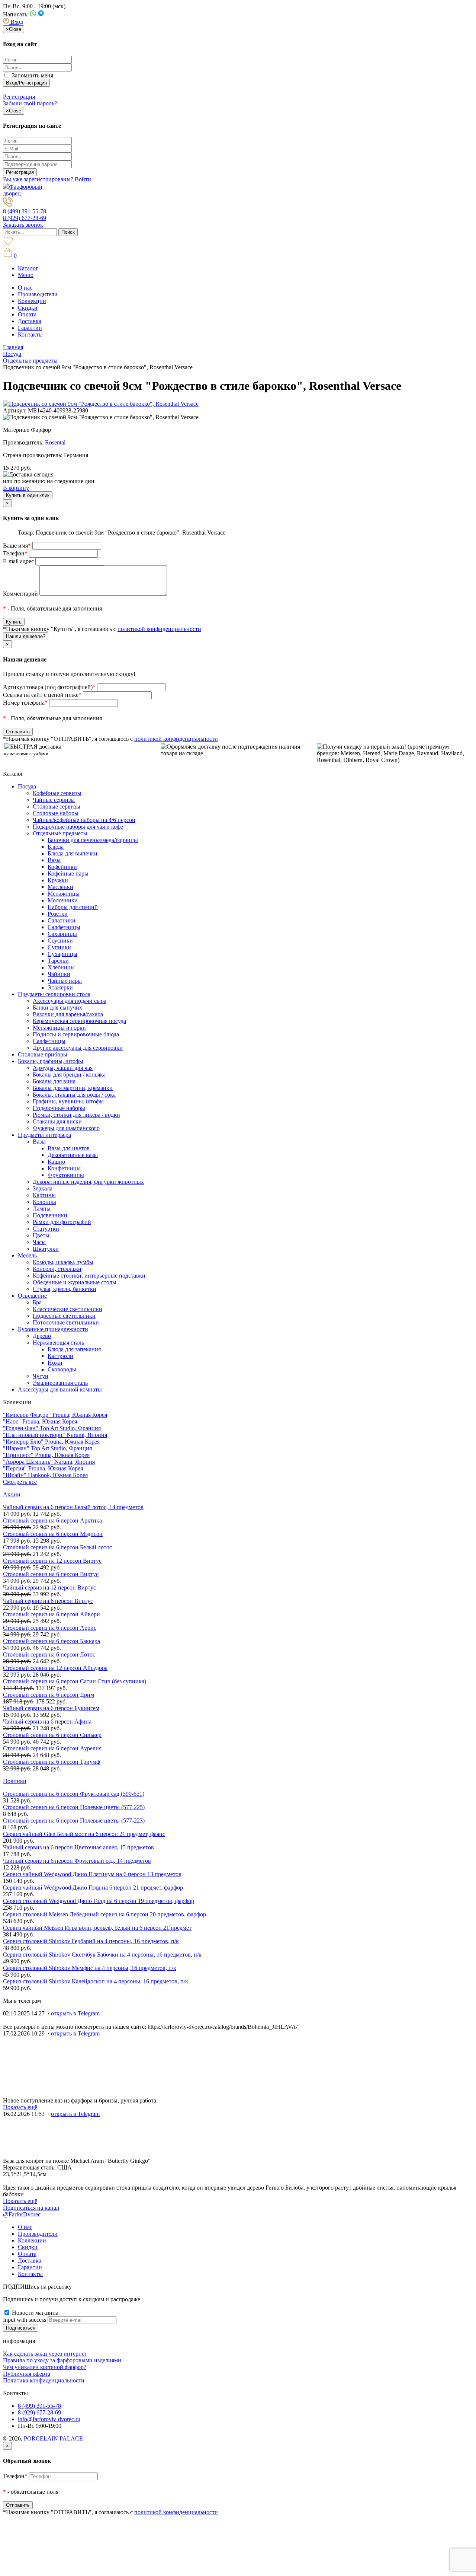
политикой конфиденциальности (159, 629)
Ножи (55, 1363)
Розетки (58, 914)
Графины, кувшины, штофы (68, 1101)
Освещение (32, 1296)
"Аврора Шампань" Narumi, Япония (49, 1462)
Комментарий (20, 594)
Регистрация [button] (19, 97)
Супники (59, 947)
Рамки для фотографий (62, 1222)
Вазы (54, 860)
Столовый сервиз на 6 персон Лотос (49, 1654)
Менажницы (64, 894)
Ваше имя (17, 546)
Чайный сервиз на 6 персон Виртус (48, 1601)
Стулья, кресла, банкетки (65, 1289)
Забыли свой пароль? (30, 103)
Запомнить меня (32, 75)
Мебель (27, 1255)
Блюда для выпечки (73, 853)
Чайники (59, 974)
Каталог (28, 268)
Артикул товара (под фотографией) (49, 687)
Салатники (62, 920)
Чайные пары (65, 981)
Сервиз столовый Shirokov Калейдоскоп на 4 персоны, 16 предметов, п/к (96, 1981)
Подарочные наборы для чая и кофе (78, 827)
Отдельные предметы (60, 833)
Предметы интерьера (44, 1135)
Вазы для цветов (69, 1148)
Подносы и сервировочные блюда (76, 1034)
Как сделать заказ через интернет (45, 2354)
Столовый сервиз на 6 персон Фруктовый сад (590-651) (74, 1794)
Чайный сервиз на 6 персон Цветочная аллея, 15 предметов (78, 1847)
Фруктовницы (66, 1175)
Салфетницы (64, 927)
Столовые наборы (56, 813)
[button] (13, 22)
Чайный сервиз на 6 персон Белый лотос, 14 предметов (73, 1507)
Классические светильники (67, 1309)
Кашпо (56, 1162)
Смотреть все (20, 1482)
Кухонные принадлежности (53, 1329)
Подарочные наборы (59, 1108)
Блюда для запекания (74, 1349)
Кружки (58, 880)
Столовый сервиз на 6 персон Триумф (52, 1762)
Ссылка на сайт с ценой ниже (42, 695)
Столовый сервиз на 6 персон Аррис (50, 1628)
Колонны (44, 1202)
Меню (26, 275)
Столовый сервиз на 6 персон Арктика (52, 1520)
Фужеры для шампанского (66, 1128)
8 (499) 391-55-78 (25, 211)
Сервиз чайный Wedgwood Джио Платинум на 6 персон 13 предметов (92, 1874)
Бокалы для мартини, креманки (73, 1088)
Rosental (55, 442)
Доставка (30, 321)
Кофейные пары (68, 873)
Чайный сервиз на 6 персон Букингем (51, 1708)
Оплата (27, 314)
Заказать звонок (23, 225)
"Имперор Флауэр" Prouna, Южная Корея (55, 1415)
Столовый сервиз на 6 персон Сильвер (52, 1735)
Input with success (25, 2320)
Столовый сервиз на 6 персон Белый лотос (57, 1547)
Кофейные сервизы (57, 793)
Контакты (30, 334)
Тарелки (58, 961)
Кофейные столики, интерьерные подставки (89, 1276)
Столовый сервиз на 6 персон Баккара (52, 1641)
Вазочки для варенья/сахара (68, 1014)
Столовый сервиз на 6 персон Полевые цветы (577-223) (74, 1821)
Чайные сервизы (54, 800)
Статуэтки (46, 1229)
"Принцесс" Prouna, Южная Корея (46, 1455)
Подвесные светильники (64, 1316)
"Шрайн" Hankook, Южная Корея (45, 1475)
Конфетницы (64, 1168)
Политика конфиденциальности (44, 2380)
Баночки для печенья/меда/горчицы (93, 840)
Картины (44, 1195)
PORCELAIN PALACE (53, 2438)
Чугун (41, 1376)
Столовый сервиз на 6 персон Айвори (52, 1614)
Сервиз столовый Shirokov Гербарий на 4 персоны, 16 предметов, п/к (91, 1941)
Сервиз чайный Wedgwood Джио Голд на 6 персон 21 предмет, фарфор (93, 1888)
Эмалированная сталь (60, 1383)
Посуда (27, 786)
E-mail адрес (18, 561)
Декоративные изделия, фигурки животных (88, 1182)
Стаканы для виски (57, 1121)
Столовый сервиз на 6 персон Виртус (51, 1574)
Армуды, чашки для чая (63, 1068)
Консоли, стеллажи (57, 1269)
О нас (25, 288)
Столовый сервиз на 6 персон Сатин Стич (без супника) (75, 1681)
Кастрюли (60, 1356)
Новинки (15, 1781)
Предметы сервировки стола (54, 994)
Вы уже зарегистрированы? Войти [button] (47, 179)
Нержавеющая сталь (58, 1343)
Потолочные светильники (66, 1322)
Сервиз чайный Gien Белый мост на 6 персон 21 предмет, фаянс (84, 1834)
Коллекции (32, 301)
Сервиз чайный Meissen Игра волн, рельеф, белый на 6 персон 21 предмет (97, 1928)
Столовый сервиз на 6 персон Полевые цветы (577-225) (74, 1807)
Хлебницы (61, 967)
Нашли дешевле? (26, 636)
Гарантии (30, 328)
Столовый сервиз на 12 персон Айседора (55, 1668)
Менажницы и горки (59, 1028)
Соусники (60, 941)
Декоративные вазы (73, 1155)
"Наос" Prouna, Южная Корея (40, 1421)
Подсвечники (50, 1215)
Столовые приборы (43, 1054)
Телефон (15, 553)
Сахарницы (62, 934)
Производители (38, 294)
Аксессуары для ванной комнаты (60, 1389)
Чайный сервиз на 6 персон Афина (47, 1721)
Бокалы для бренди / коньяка (69, 1075)
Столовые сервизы (57, 806)
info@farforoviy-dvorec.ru (49, 2419)
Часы (39, 1242)
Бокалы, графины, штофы (51, 1061)
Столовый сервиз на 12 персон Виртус (52, 1561)
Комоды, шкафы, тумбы (63, 1262)
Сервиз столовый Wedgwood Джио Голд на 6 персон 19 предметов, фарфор (99, 1901)
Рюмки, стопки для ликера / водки (76, 1115)
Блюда (56, 847)
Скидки (28, 308)
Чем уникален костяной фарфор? (45, 2367)
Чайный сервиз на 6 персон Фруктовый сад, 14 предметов (77, 1861)
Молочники (63, 900)
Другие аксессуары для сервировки (78, 1048)
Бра (37, 1302)
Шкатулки (46, 1249)
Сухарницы (62, 954)
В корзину (16, 488)
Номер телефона (25, 703)
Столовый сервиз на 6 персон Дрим (49, 1695)
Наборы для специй (73, 907)
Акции (12, 1494)
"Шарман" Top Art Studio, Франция (47, 1448)
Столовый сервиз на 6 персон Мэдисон (53, 1534)
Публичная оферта (27, 2374)
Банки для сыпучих (57, 1008)
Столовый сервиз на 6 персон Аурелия (52, 1748)
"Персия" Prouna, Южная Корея (43, 1468)
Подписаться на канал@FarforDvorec (31, 2211)
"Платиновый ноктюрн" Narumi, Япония (55, 1435)
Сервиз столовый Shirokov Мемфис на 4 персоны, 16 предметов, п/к (90, 1968)
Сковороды (62, 1369)
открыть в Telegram (75, 2013)
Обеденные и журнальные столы (75, 1282)
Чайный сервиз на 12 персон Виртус (49, 1587)
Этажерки (60, 987)
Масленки (60, 887)
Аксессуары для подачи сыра (70, 1001)
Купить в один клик (28, 495)
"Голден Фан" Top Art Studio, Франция (52, 1428)
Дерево (42, 1336)
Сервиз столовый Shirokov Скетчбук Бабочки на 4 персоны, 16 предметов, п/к (102, 1955)
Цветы (41, 1235)
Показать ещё (20, 2107)
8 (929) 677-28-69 (25, 218)
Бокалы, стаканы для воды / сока (74, 1095)
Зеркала (43, 1188)
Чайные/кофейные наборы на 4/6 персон (84, 820)
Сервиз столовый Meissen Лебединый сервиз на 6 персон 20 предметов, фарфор (104, 1914)
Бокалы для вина (54, 1081)
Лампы (42, 1209)
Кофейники (62, 867)
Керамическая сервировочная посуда (79, 1021)
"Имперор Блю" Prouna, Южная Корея (51, 1442)
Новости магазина (34, 2313)
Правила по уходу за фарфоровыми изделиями (62, 2360)
